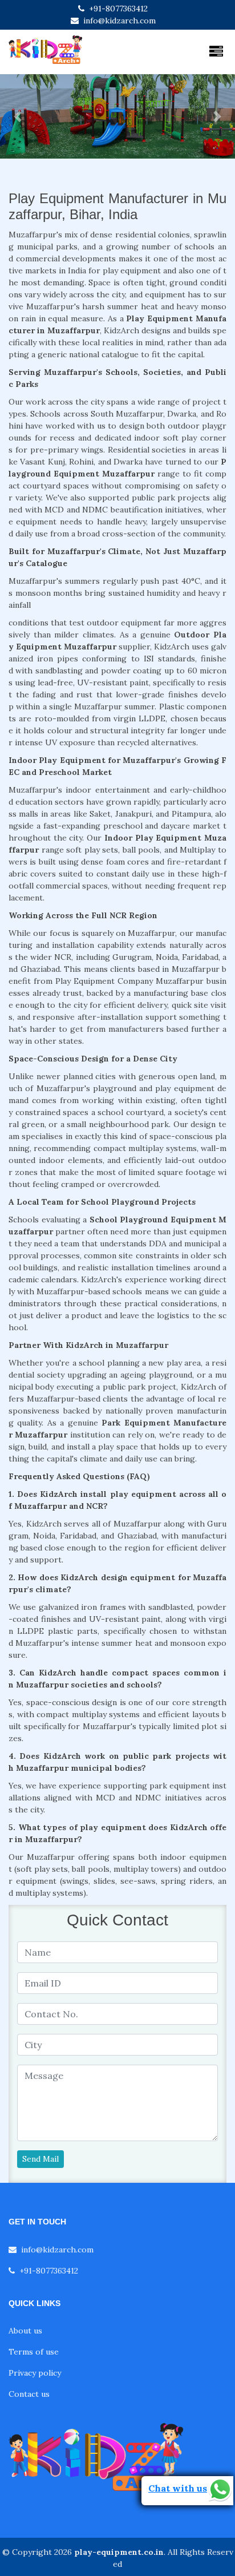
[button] (18, 116)
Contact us (29, 2394)
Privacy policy (35, 2373)
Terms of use (34, 2352)
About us (25, 2331)
